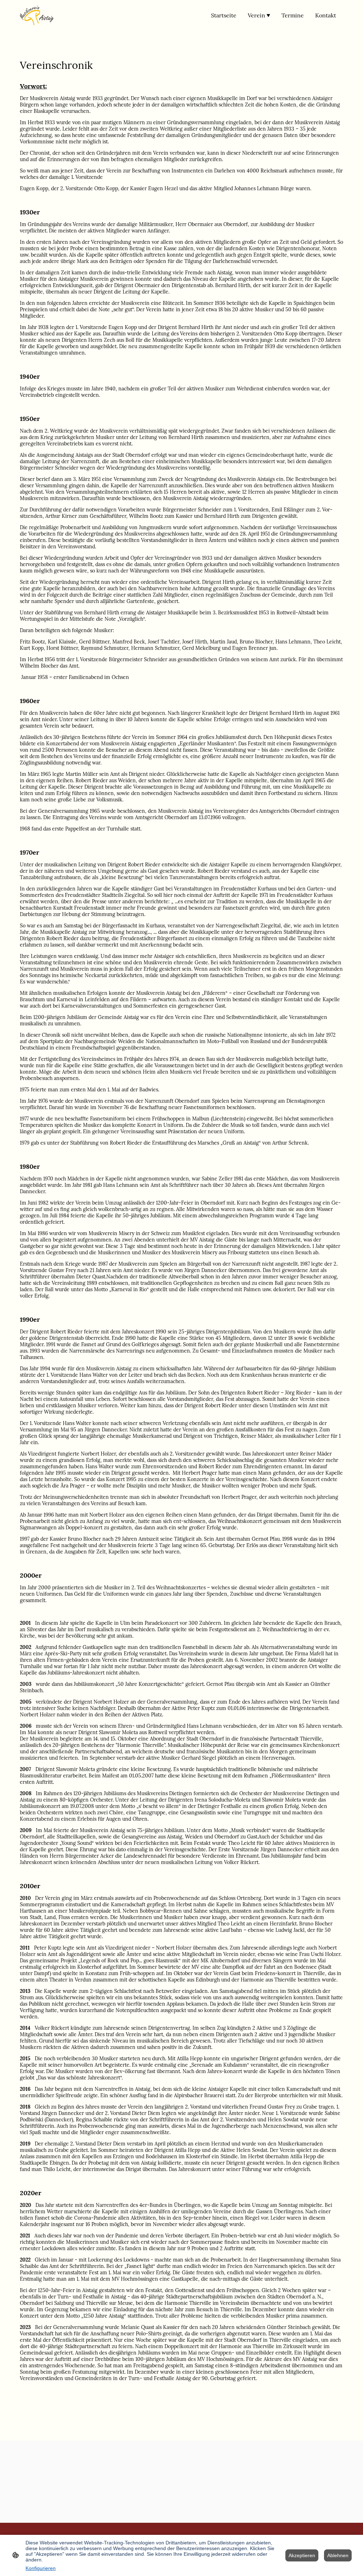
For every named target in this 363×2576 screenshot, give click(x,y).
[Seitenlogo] (37, 15)
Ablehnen (338, 2555)
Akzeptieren (302, 2555)
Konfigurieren (41, 2568)
